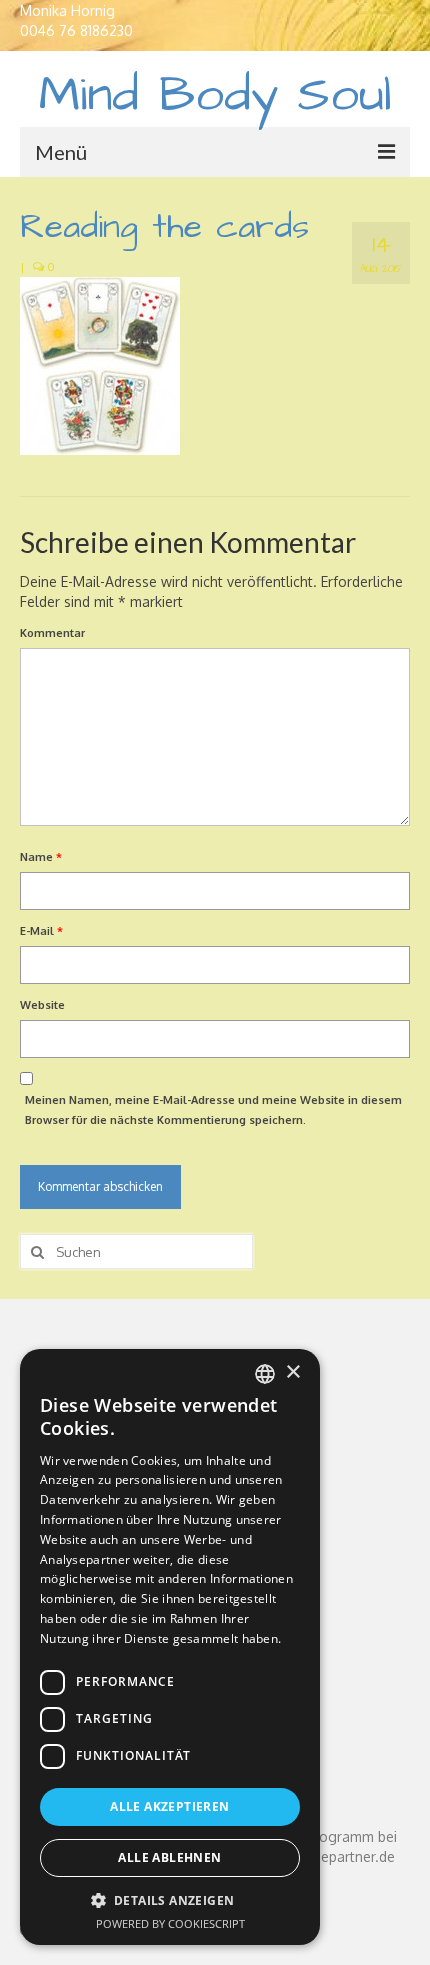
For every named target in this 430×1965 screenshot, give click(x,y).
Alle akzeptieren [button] (169, 1806)
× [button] (292, 1372)
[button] (170, 1900)
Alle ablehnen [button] (169, 1857)
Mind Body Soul (215, 95)
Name (41, 857)
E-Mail (41, 931)
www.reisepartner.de (328, 1856)
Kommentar (52, 633)
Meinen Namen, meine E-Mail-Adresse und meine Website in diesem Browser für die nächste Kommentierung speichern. (213, 1110)
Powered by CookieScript (170, 1923)
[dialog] (170, 1647)
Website (42, 1005)
